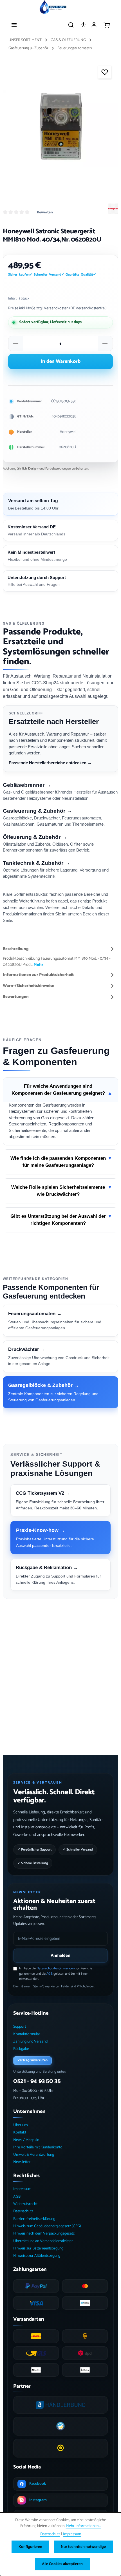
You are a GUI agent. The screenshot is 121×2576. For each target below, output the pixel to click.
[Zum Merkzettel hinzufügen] (105, 72)
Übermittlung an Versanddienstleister (43, 2241)
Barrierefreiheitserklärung (34, 2219)
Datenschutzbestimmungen (56, 1968)
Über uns (21, 2125)
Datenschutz (23, 2211)
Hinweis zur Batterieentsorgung (38, 2248)
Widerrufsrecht (25, 2204)
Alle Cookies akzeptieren (62, 2564)
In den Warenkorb (61, 361)
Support (20, 2027)
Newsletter (22, 2162)
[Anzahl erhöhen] (105, 344)
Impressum (22, 2189)
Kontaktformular (27, 2034)
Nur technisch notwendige (83, 2547)
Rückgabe (21, 2049)
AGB (50, 1974)
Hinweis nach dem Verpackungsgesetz (44, 2234)
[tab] (59, 957)
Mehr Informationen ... (83, 2526)
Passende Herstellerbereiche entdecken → (50, 763)
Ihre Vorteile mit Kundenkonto (38, 2147)
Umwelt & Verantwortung (34, 2155)
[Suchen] (71, 25)
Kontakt (20, 2132)
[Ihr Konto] (94, 25)
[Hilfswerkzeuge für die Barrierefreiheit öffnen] (83, 25)
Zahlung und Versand (30, 2042)
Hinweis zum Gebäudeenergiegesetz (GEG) (47, 2226)
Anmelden (60, 1955)
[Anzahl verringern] (16, 344)
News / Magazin (26, 2140)
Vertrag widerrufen (33, 2060)
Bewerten (45, 213)
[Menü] (14, 25)
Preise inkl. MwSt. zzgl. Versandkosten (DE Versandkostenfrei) (57, 308)
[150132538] (60, 128)
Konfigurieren (30, 2547)
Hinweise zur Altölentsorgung (37, 2256)
